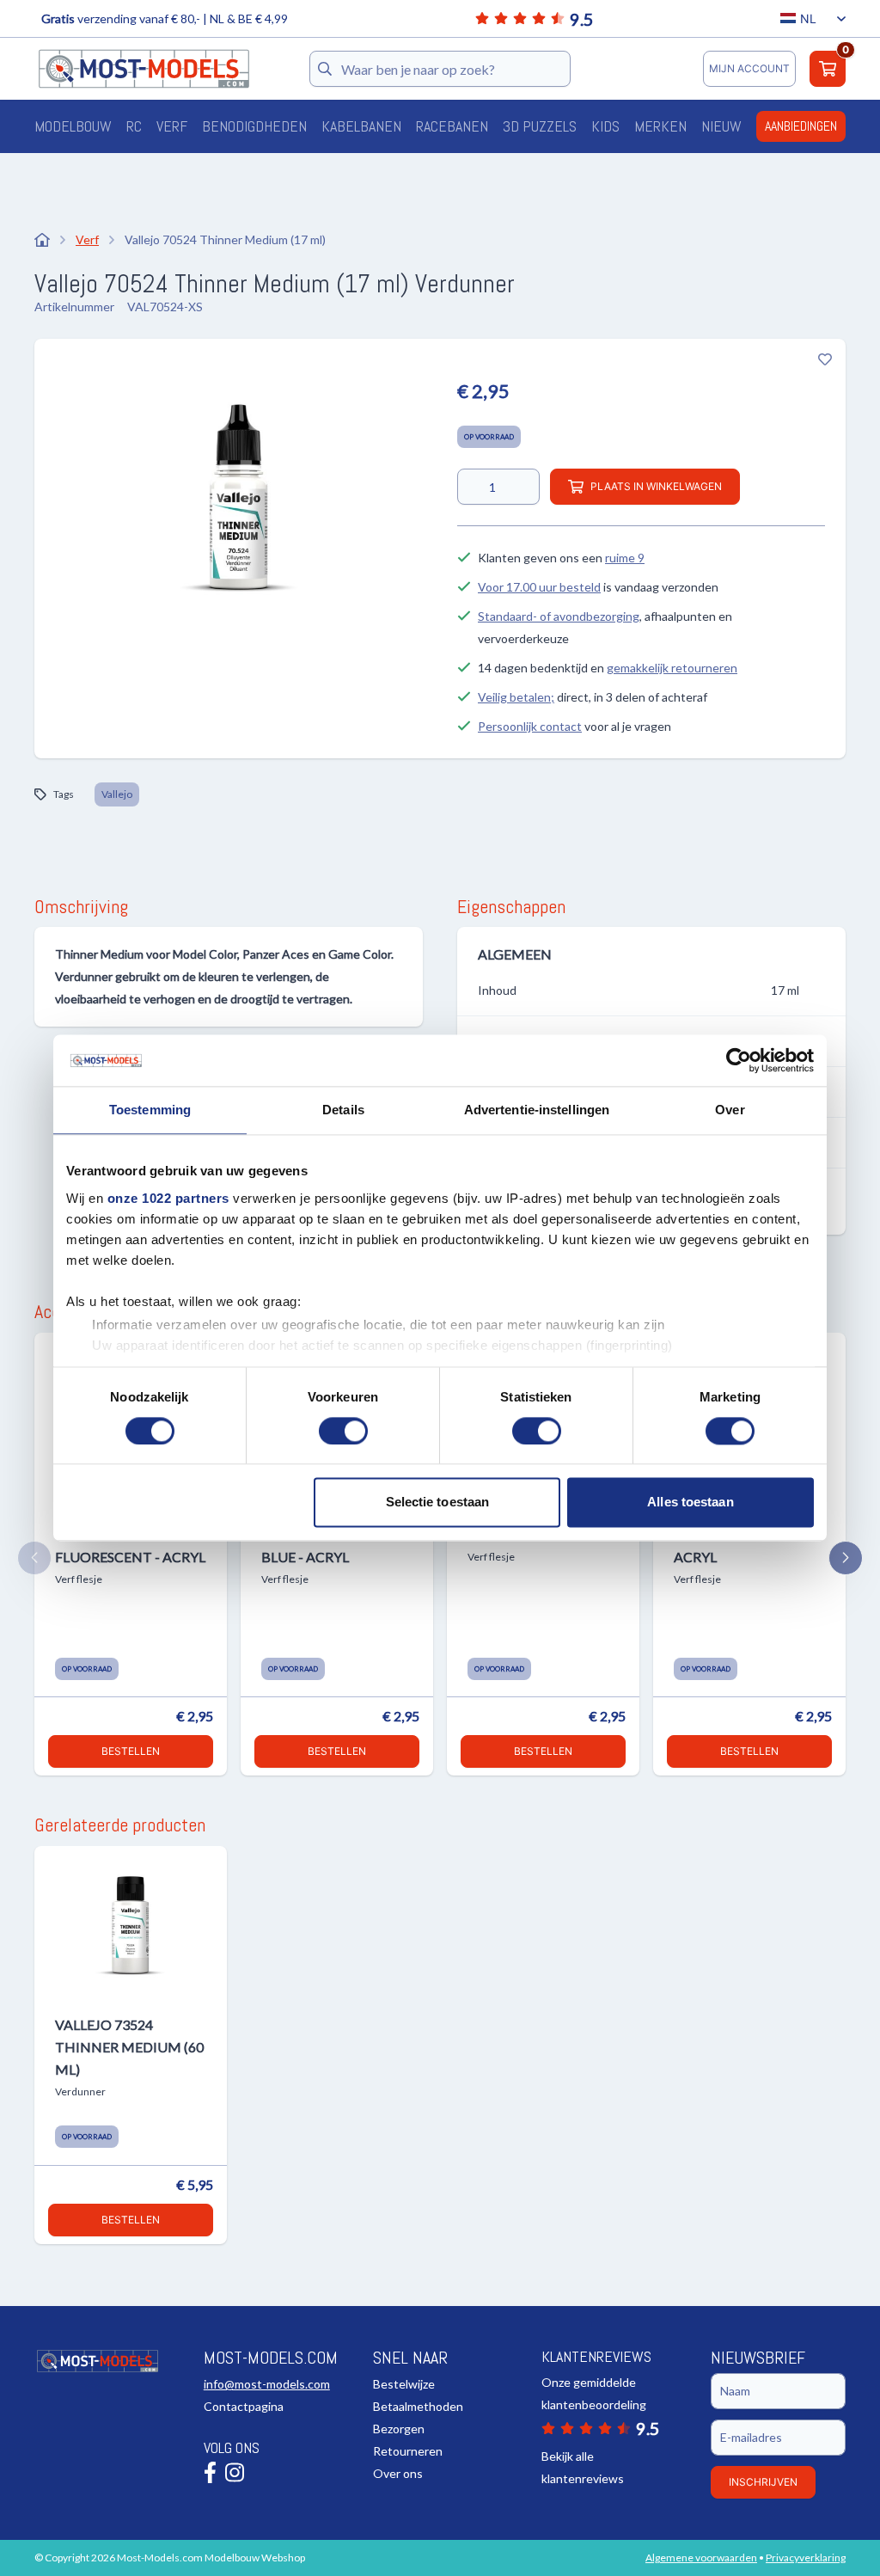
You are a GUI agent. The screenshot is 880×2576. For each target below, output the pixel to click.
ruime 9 (625, 558)
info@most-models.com (267, 2384)
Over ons (398, 2473)
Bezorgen (399, 2429)
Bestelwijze (404, 2384)
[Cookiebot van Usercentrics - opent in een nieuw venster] (739, 1060)
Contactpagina (244, 2406)
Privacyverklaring (806, 2558)
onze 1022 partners (168, 1198)
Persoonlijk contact (530, 726)
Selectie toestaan (438, 1503)
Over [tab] (730, 1110)
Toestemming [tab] (150, 1110)
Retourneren (408, 2451)
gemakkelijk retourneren (672, 668)
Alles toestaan (690, 1503)
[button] (34, 1558)
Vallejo (117, 794)
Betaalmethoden (418, 2406)
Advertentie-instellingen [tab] (537, 1110)
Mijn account (749, 68)
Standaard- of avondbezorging (559, 616)
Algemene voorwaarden (701, 2558)
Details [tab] (343, 1110)
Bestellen (131, 1751)
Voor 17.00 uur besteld (539, 587)
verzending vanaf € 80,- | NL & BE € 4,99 (165, 18)
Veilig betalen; (516, 697)
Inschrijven (763, 2482)
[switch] (343, 1431)
